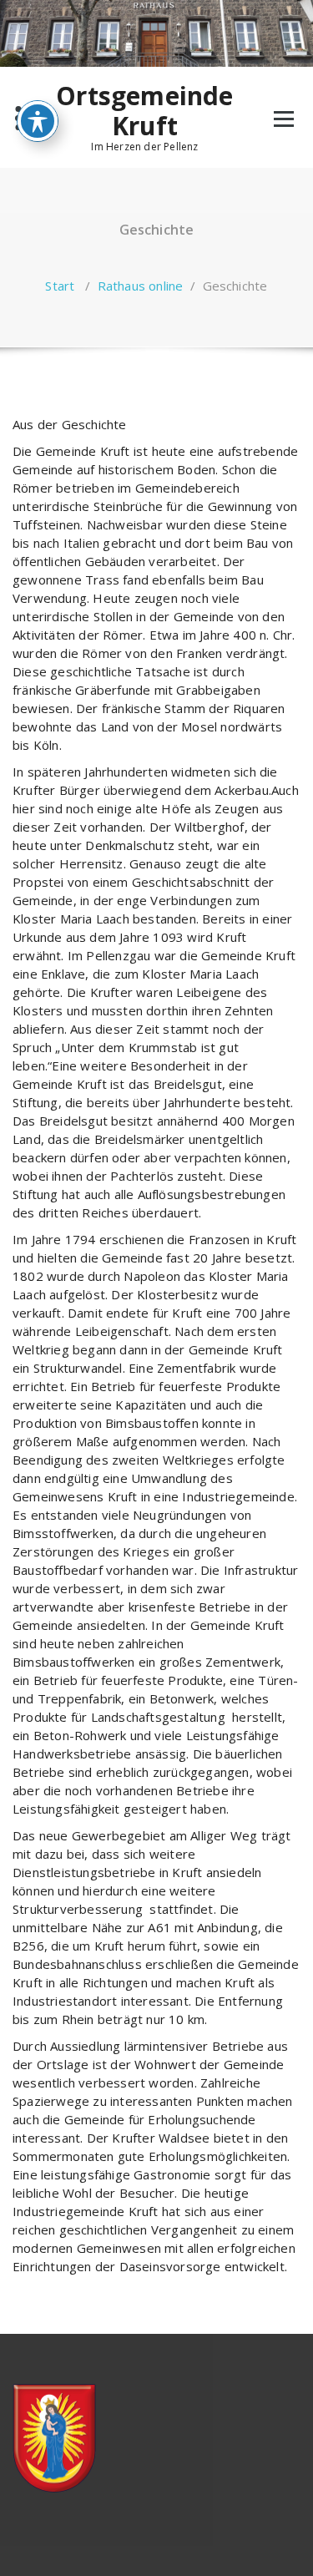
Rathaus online (141, 286)
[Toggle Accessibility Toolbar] (38, 121)
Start (60, 286)
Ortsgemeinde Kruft (144, 111)
